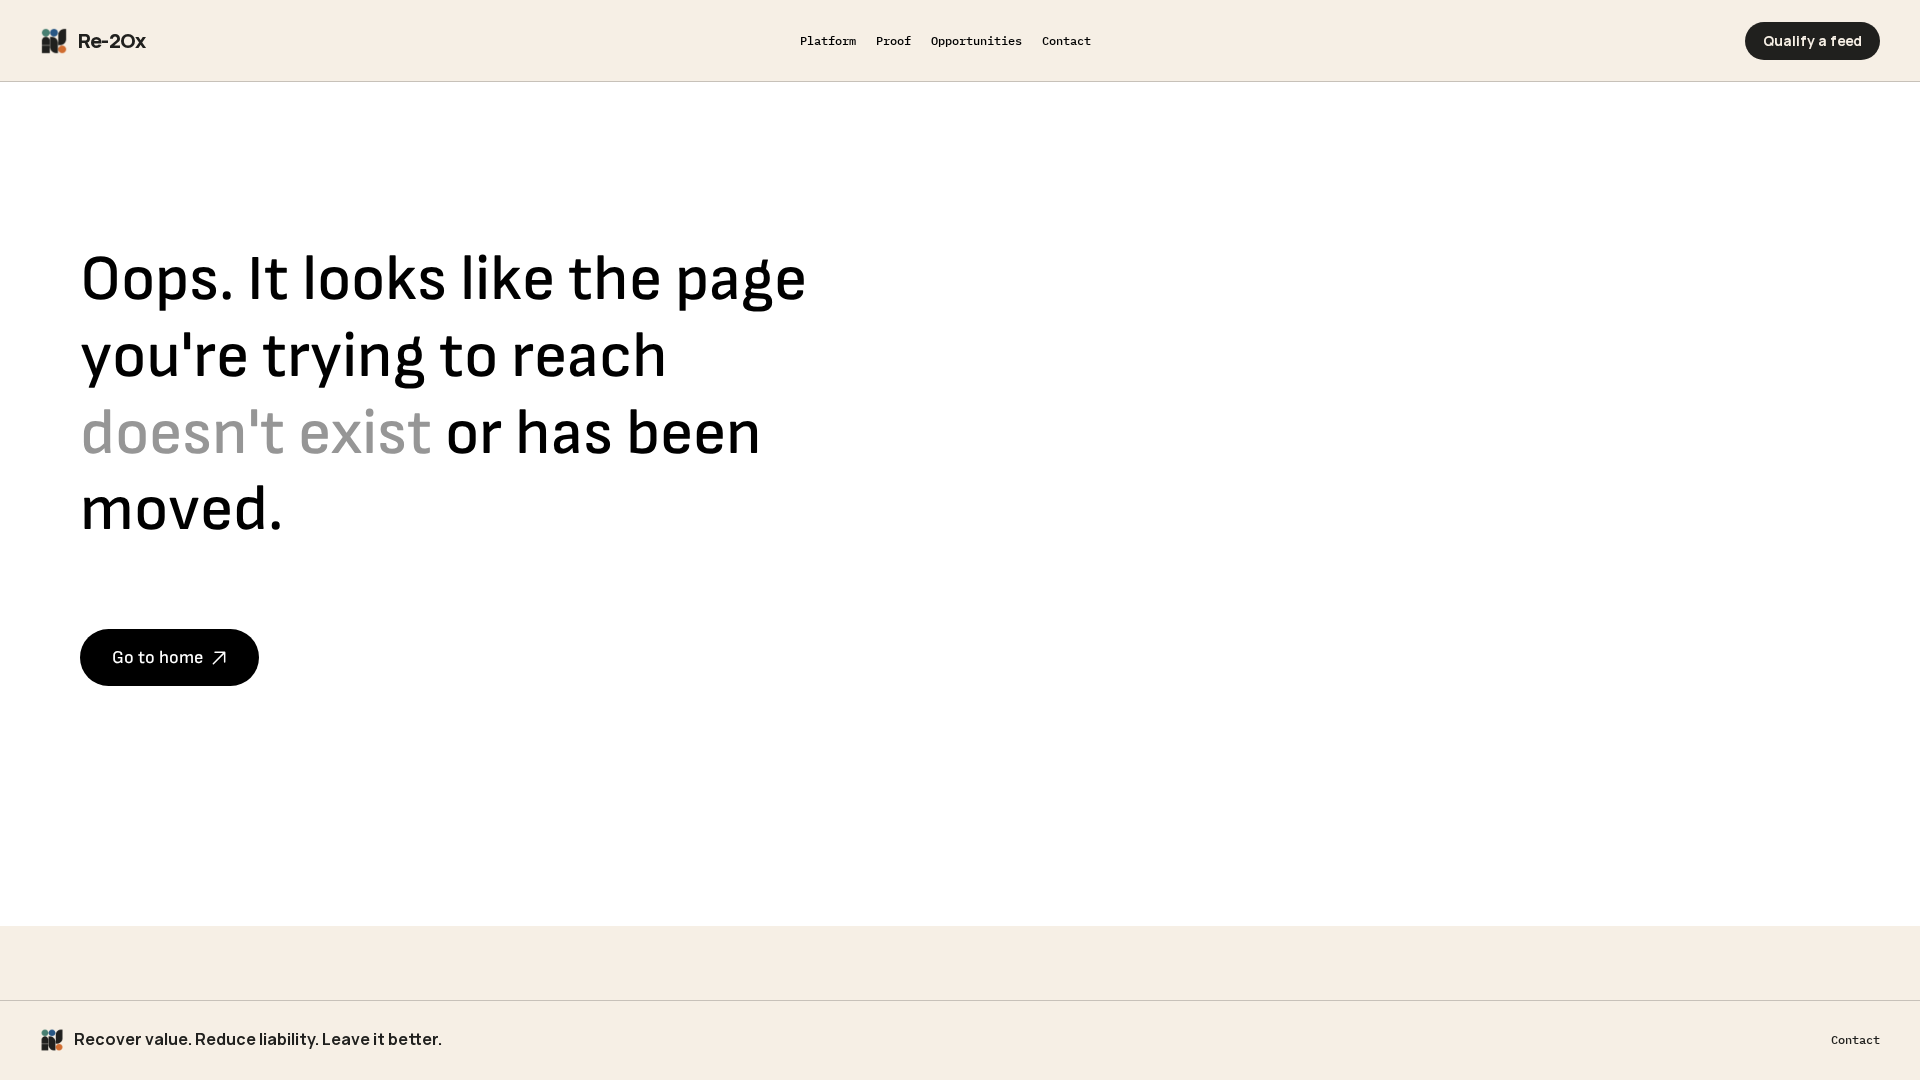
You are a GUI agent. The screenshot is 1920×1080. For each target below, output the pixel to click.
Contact (1855, 1039)
